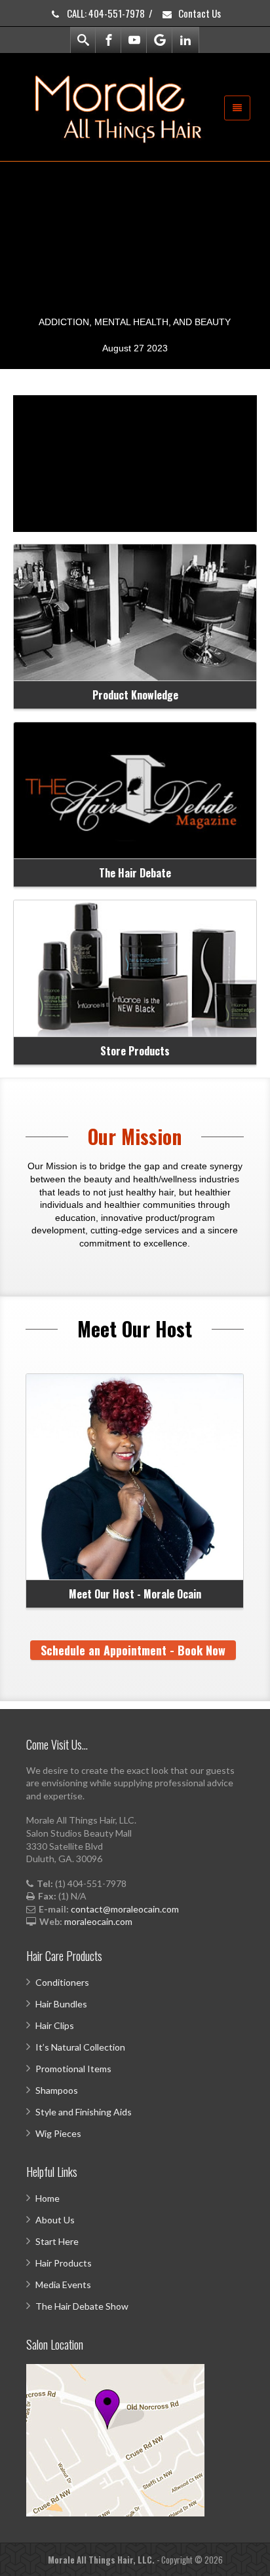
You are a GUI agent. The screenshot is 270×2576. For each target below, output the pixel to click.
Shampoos (57, 2090)
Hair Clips (55, 2025)
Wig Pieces (58, 2133)
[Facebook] (109, 40)
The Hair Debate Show (82, 2306)
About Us (55, 2220)
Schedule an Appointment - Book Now (133, 1650)
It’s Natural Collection (80, 2047)
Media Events (63, 2285)
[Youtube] (134, 40)
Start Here (57, 2241)
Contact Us (199, 13)
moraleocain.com (98, 1921)
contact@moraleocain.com (125, 1909)
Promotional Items (73, 2069)
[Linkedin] (185, 40)
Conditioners (62, 1982)
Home (48, 2198)
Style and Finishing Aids (84, 2112)
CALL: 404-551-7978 (105, 13)
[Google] (160, 40)
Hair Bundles (61, 2004)
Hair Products (64, 2263)
